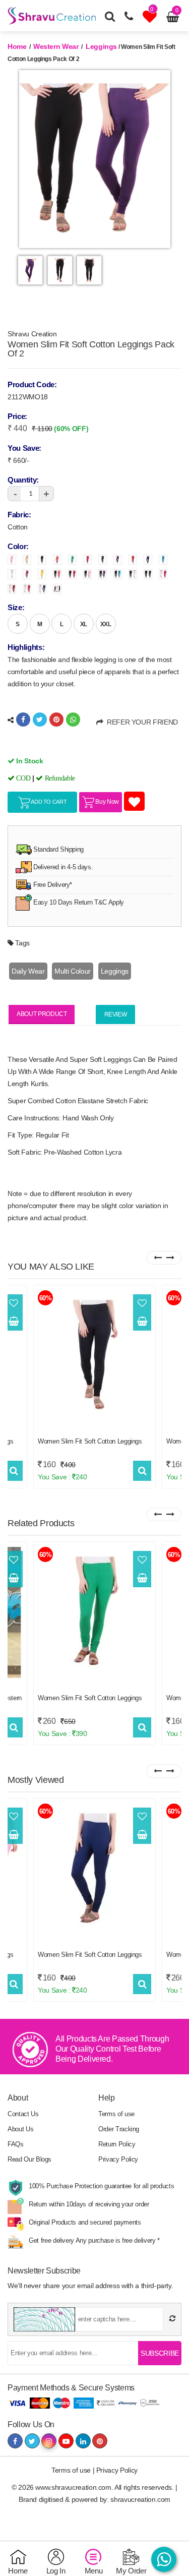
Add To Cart (49, 802)
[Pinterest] (56, 720)
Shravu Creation (32, 334)
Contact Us (23, 2114)
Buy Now (107, 802)
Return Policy (117, 2144)
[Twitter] (40, 720)
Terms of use (116, 2114)
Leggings (100, 46)
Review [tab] (116, 1014)
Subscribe (160, 2353)
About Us (20, 2129)
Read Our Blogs (29, 2159)
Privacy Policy (118, 2159)
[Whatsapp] (73, 720)
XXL (106, 624)
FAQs (16, 2144)
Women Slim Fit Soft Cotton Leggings (90, 1441)
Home (17, 46)
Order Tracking (119, 2129)
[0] (151, 19)
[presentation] (157, 1258)
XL (84, 624)
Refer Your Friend (141, 722)
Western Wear (56, 46)
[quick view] (14, 1471)
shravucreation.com (140, 2499)
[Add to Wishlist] (14, 1303)
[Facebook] (23, 720)
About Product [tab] (42, 1014)
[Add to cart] (14, 1322)
